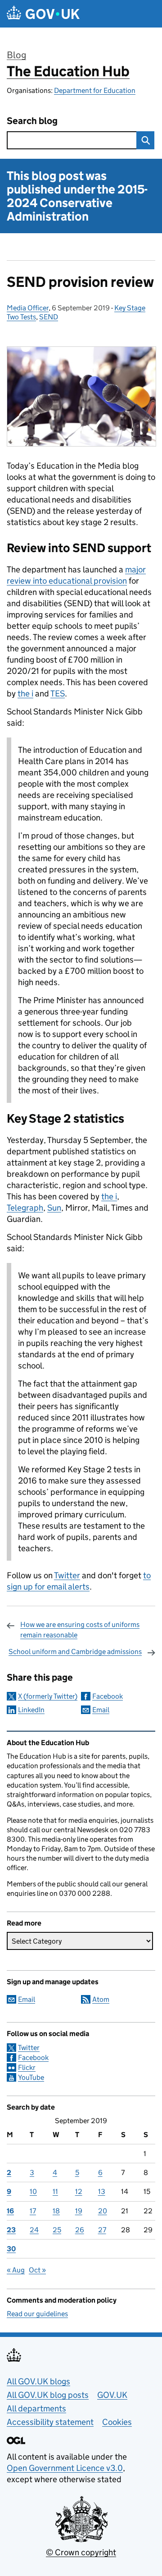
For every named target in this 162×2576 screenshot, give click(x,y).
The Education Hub (68, 71)
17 (33, 2211)
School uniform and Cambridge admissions (75, 1652)
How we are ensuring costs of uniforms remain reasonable (80, 1629)
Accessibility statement (50, 2422)
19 (79, 2211)
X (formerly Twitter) (48, 1696)
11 (55, 2191)
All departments (36, 2408)
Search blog (32, 121)
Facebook (108, 1696)
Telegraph (25, 1208)
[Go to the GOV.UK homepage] (43, 14)
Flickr (27, 2067)
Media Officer (28, 308)
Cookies (117, 2422)
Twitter (29, 2048)
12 (79, 2191)
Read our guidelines (37, 2314)
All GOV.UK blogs (38, 2381)
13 (102, 2191)
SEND (49, 317)
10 (33, 2191)
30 (11, 2249)
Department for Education (95, 90)
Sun (54, 1208)
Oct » (37, 2270)
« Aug (16, 2270)
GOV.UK (112, 2395)
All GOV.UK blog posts (48, 2395)
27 (102, 2230)
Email (101, 1710)
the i (25, 694)
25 (57, 2230)
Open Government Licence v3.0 (65, 2468)
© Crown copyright (81, 2552)
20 (103, 2211)
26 (80, 2230)
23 (11, 2230)
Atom (101, 1999)
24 (34, 2230)
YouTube (31, 2077)
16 (10, 2211)
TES (58, 694)
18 (56, 2211)
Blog (16, 55)
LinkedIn (31, 1710)
